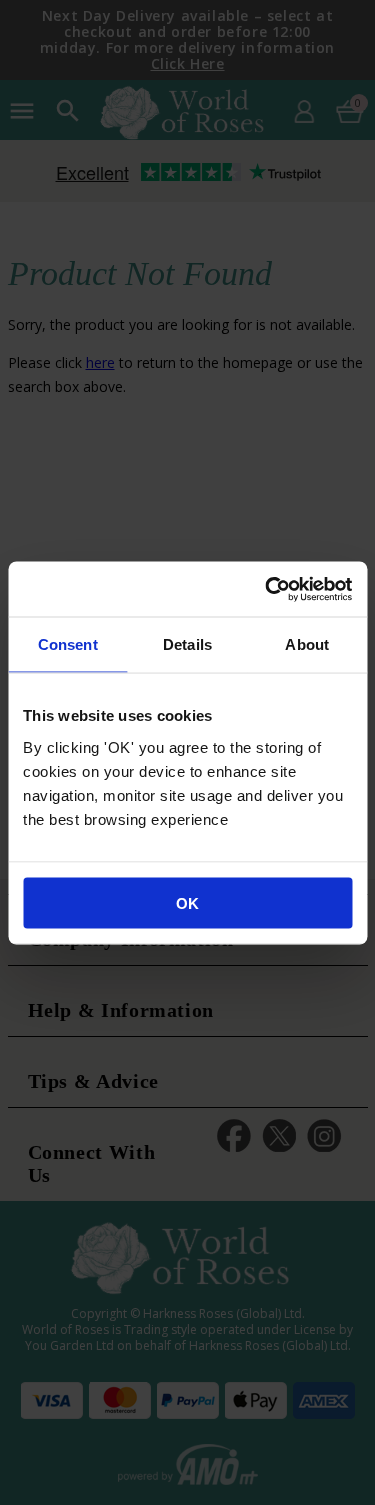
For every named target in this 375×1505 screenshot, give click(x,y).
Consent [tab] (68, 644)
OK (187, 902)
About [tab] (307, 644)
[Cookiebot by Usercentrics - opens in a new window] (267, 589)
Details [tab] (187, 644)
